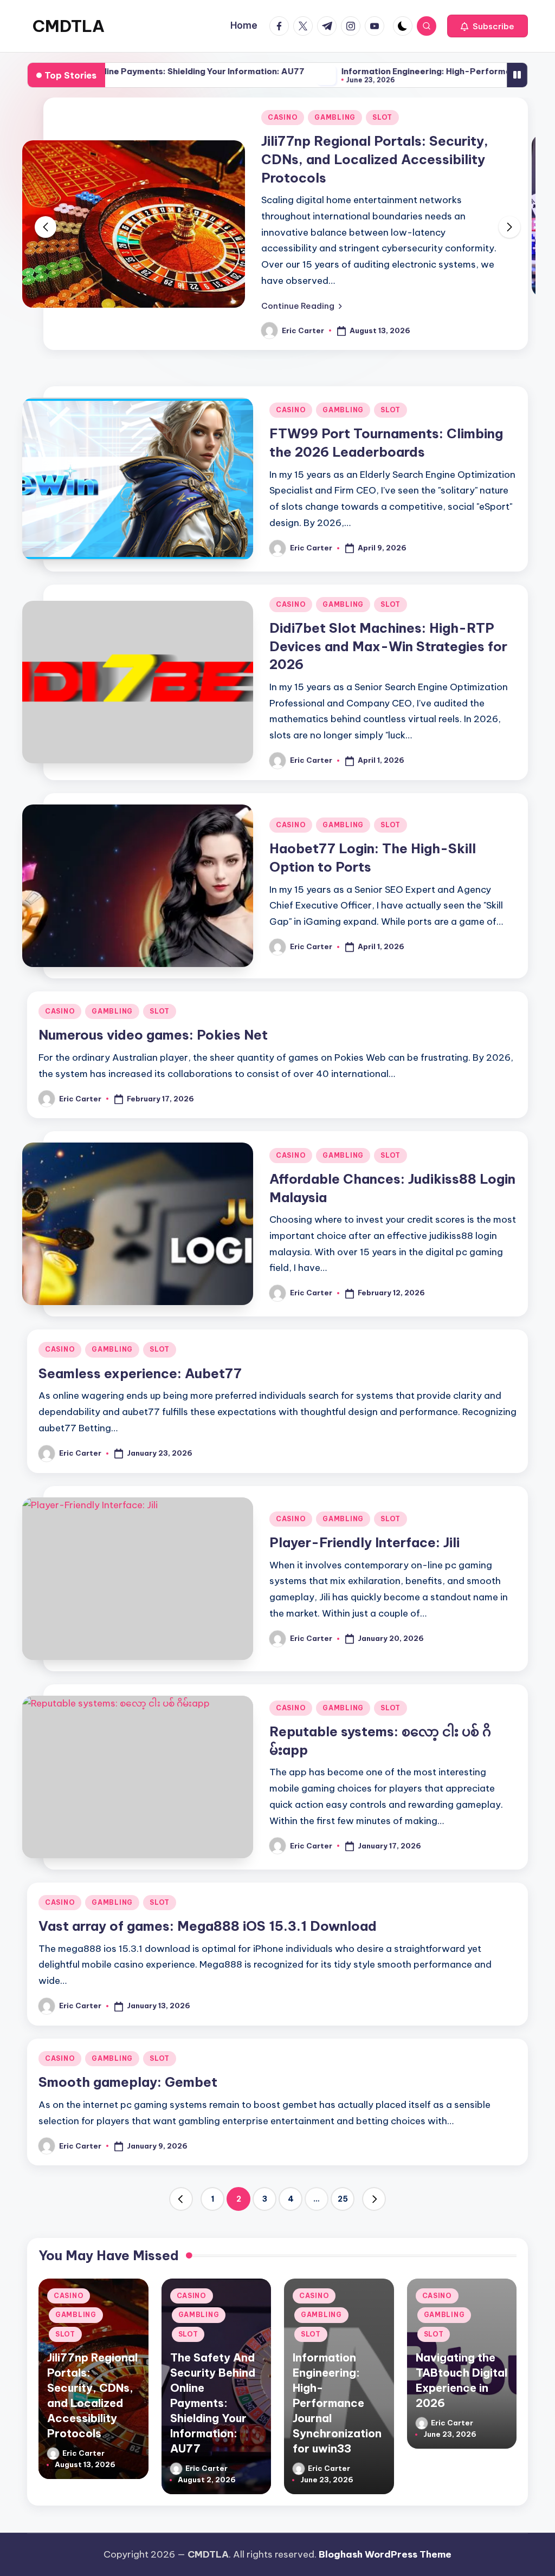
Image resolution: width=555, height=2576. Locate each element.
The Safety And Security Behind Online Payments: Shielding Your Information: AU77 (213, 2394)
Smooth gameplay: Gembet (128, 2074)
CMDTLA (69, 26)
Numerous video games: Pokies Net (153, 1027)
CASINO (514, 117)
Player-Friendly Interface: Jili (364, 1534)
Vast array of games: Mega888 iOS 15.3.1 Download (208, 1917)
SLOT (105, 117)
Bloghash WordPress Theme (385, 2554)
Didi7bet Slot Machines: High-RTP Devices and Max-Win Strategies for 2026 (388, 637)
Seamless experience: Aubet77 (140, 1365)
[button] (488, 26)
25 (343, 2190)
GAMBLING (57, 117)
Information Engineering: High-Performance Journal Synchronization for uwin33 (337, 2394)
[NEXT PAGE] (374, 2191)
